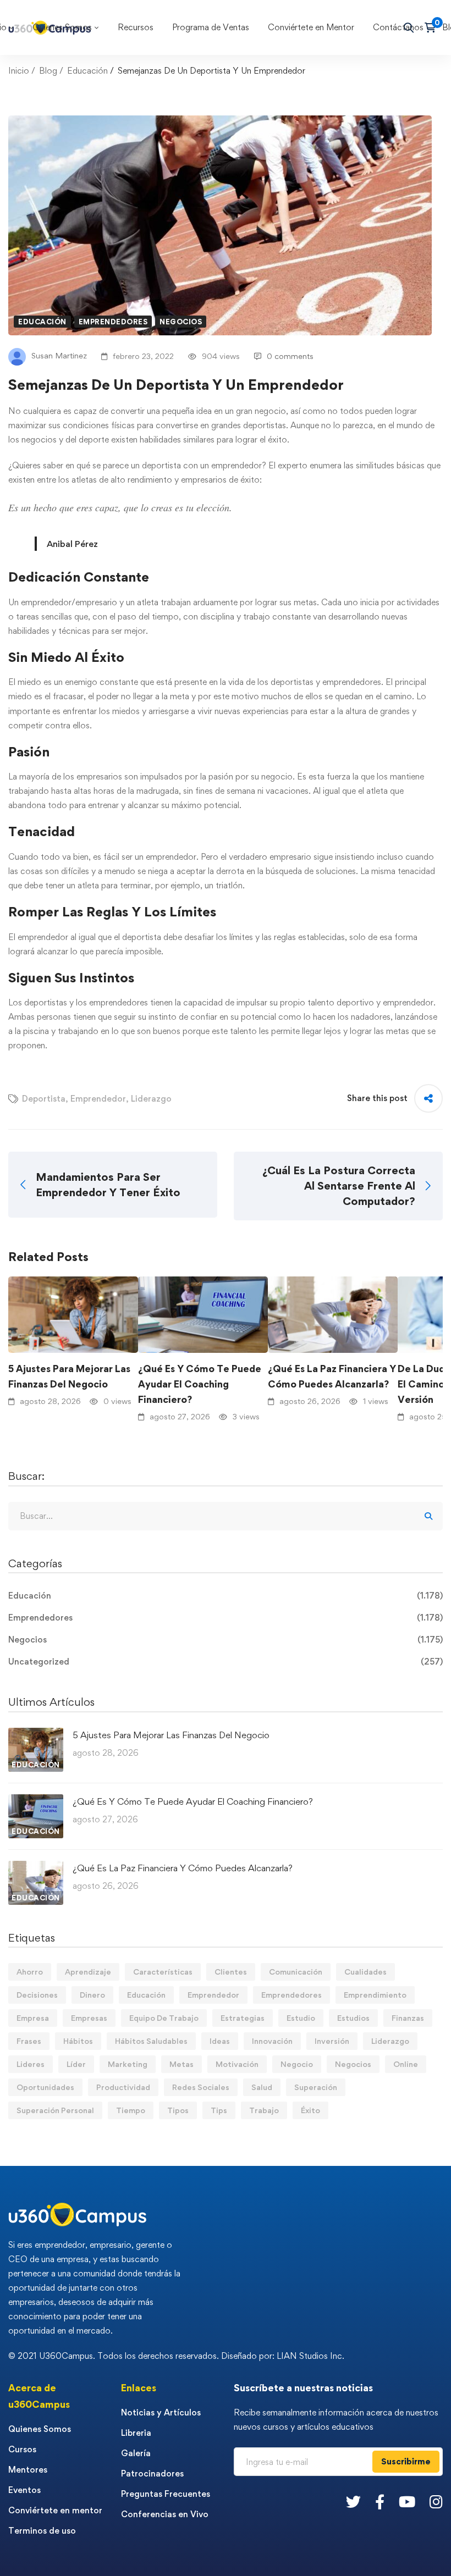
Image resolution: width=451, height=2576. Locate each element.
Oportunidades (45, 2087)
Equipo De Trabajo (164, 2018)
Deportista (44, 1099)
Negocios (181, 322)
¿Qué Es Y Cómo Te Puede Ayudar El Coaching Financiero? (200, 1384)
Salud (262, 2087)
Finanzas (408, 2018)
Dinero (92, 1995)
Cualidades (365, 1972)
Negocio (297, 2064)
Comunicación (296, 1972)
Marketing (128, 2064)
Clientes (231, 1972)
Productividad (123, 2087)
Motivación (237, 2064)
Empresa (33, 2018)
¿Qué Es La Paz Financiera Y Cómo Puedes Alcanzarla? (332, 1376)
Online (406, 2064)
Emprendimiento (375, 1995)
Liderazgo (151, 1099)
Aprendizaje (88, 1972)
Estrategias (243, 2018)
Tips (219, 2110)
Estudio (301, 2018)
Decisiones (37, 1995)
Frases (29, 2041)
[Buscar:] (226, 1516)
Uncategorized (226, 1662)
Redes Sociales (201, 2087)
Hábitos (78, 2041)
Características (163, 1972)
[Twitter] (353, 2502)
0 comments (290, 356)
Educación (87, 71)
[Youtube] (407, 2502)
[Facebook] (380, 2502)
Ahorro (30, 1972)
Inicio (19, 71)
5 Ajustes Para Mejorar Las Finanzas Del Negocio (69, 1376)
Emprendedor (98, 1099)
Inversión (332, 2041)
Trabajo (264, 2110)
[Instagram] (436, 2502)
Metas (182, 2064)
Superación (316, 2087)
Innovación (272, 2041)
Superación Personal (55, 2110)
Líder (76, 2064)
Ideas (220, 2041)
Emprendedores (113, 322)
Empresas (89, 2018)
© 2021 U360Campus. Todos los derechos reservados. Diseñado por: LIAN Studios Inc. (176, 2356)
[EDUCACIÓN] (36, 1735)
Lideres (31, 2064)
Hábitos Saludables (151, 2041)
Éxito (310, 2110)
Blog (48, 71)
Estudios (353, 2018)
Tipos (178, 2110)
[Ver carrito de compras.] (434, 27)
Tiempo (131, 2110)
